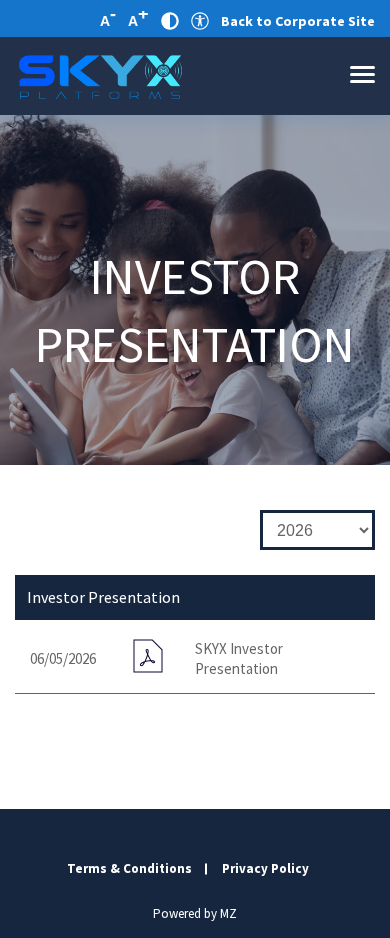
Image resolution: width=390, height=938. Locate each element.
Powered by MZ (195, 913)
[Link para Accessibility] (200, 21)
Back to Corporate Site (298, 21)
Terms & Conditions (129, 868)
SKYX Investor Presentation (239, 658)
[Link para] (100, 76)
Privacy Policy (265, 868)
